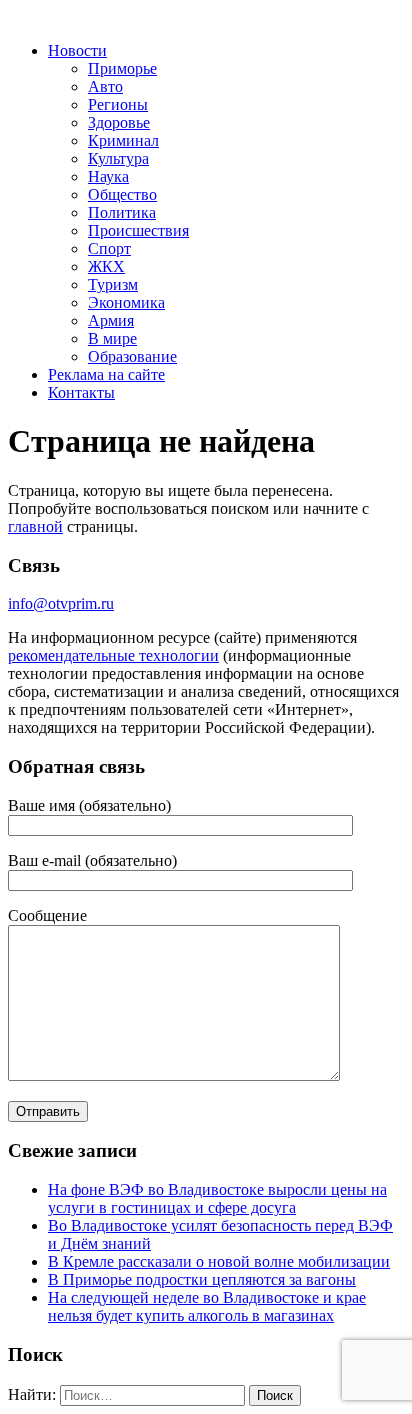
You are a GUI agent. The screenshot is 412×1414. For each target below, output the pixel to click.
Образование (132, 356)
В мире (112, 338)
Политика (122, 212)
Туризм (113, 284)
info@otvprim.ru (61, 603)
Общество (122, 194)
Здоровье (119, 122)
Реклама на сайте (106, 374)
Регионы (118, 104)
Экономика (126, 302)
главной (35, 526)
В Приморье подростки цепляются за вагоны (202, 1279)
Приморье (122, 68)
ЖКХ (106, 266)
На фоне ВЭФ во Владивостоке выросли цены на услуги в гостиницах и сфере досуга (217, 1198)
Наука (108, 176)
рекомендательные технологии (113, 655)
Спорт (109, 248)
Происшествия (138, 230)
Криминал (123, 140)
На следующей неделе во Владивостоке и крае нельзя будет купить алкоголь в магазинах (207, 1306)
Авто (105, 86)
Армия (111, 320)
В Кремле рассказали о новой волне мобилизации (219, 1261)
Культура (118, 158)
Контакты (81, 392)
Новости (77, 50)
